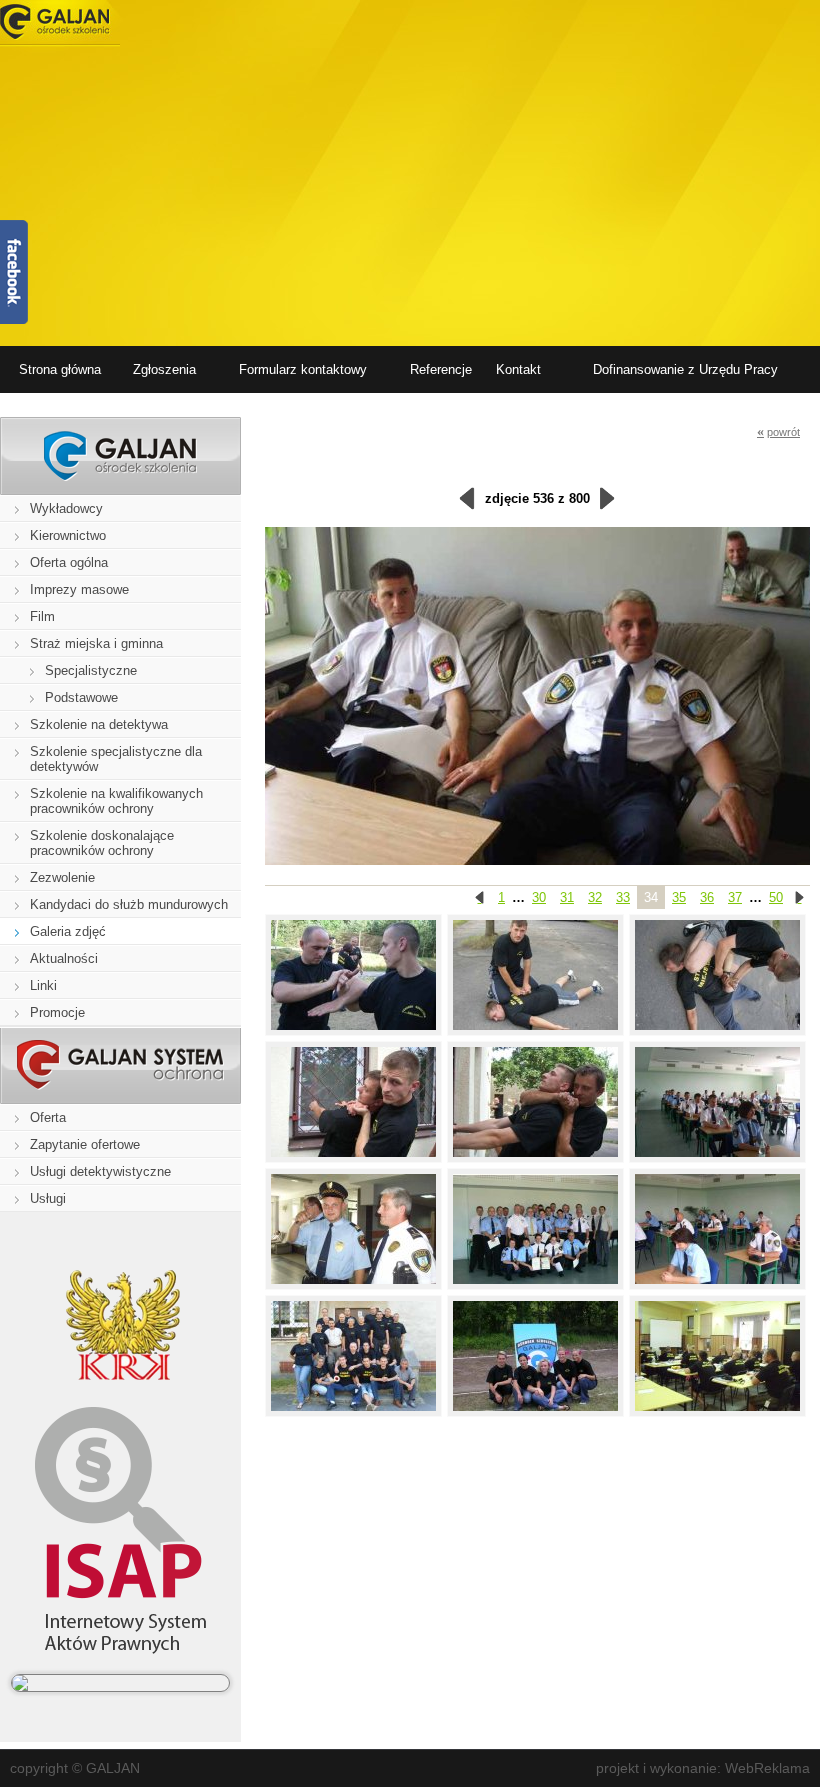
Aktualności (64, 958)
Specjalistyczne (91, 670)
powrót (778, 431)
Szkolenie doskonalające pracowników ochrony (102, 843)
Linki (43, 985)
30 (539, 897)
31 (567, 897)
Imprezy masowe (79, 589)
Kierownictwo (68, 535)
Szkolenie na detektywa (99, 724)
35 (679, 897)
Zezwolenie (62, 877)
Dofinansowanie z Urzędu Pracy (685, 369)
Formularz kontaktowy (303, 369)
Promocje (57, 1012)
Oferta (48, 1117)
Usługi (48, 1198)
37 (735, 897)
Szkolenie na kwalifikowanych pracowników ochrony (116, 801)
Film (42, 616)
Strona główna (60, 369)
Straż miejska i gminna (96, 643)
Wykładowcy (66, 508)
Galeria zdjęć (68, 931)
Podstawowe (81, 697)
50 (776, 897)
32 (595, 897)
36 (707, 897)
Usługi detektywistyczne (100, 1171)
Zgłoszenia (164, 369)
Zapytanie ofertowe (85, 1144)
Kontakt (518, 369)
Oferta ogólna (69, 562)
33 (623, 897)
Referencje (441, 369)
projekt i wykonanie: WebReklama (703, 1768)
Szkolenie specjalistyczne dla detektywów (116, 759)
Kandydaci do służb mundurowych (129, 904)
